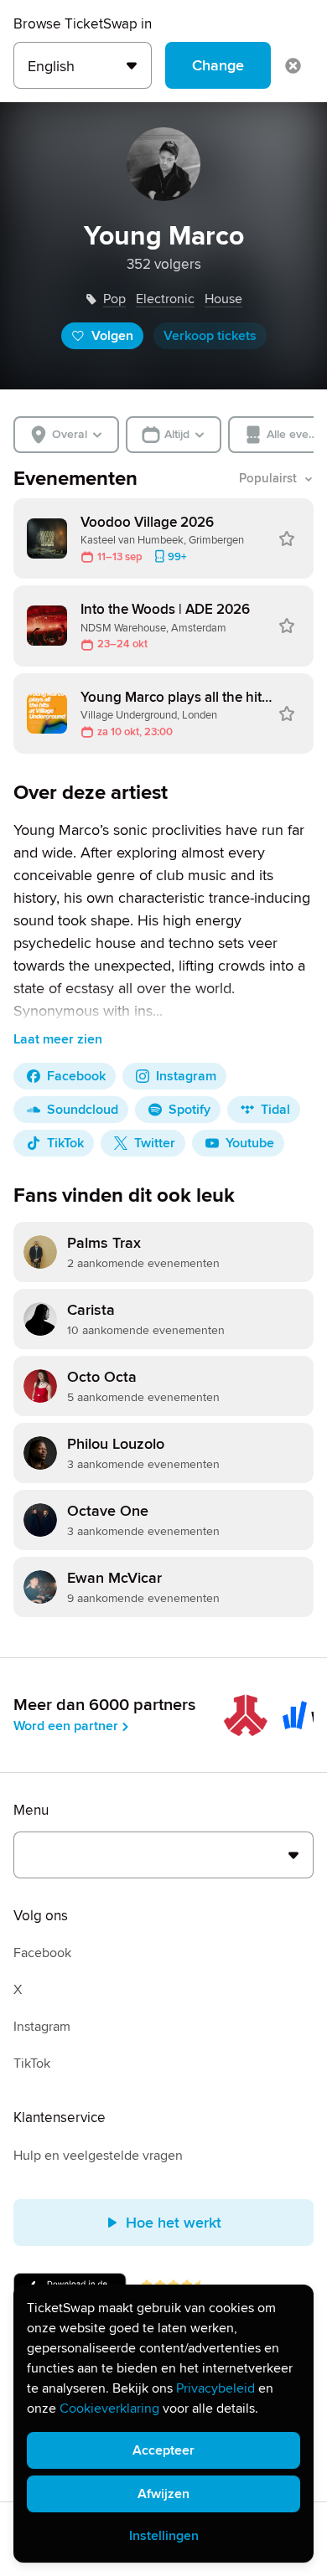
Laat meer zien (58, 1039)
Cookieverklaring (109, 2409)
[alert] (163, 2424)
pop (114, 299)
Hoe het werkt (174, 2223)
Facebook (42, 1953)
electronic (165, 299)
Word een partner (66, 1726)
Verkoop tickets (210, 336)
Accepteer (163, 2450)
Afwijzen (163, 2494)
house (223, 299)
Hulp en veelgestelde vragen (98, 2156)
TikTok (32, 2063)
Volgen (112, 336)
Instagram (42, 2027)
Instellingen (164, 2536)
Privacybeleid (215, 2388)
